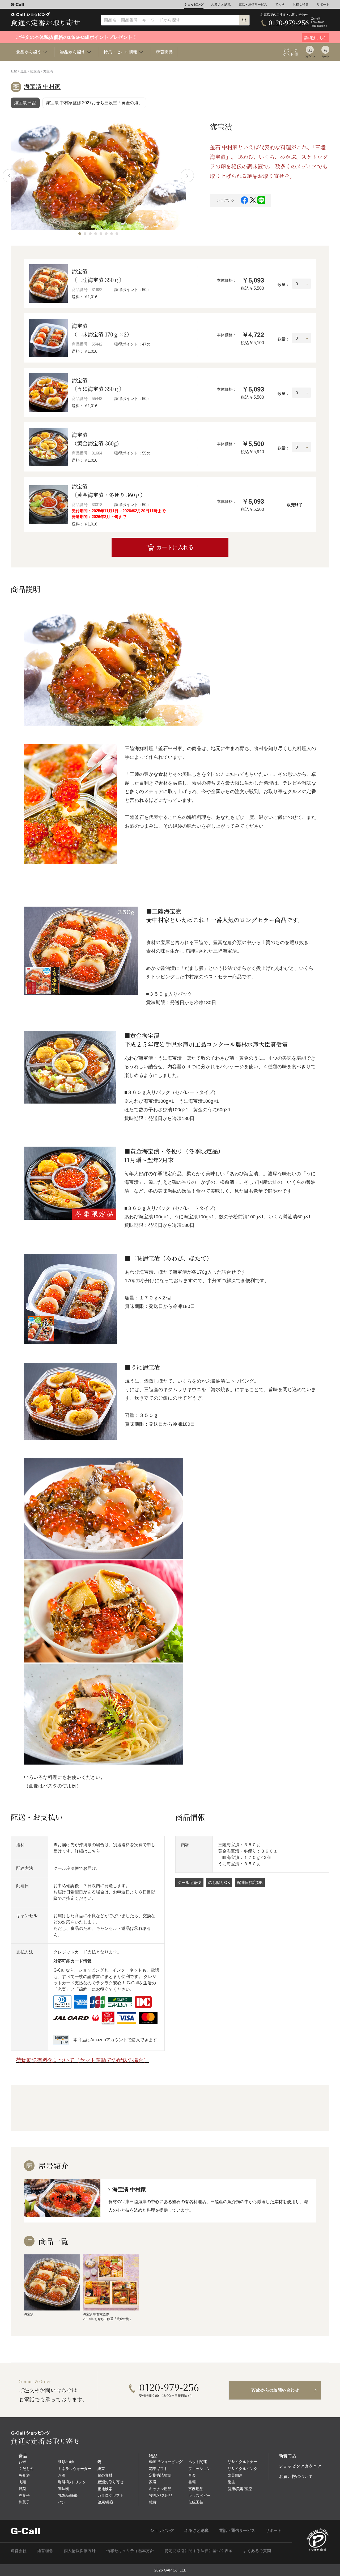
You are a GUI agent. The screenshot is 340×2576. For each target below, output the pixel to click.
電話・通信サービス (253, 5)
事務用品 (196, 2489)
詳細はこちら (87, 1851)
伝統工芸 (196, 2502)
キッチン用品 (160, 2489)
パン (62, 2502)
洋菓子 (24, 2495)
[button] (80, 234)
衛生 (231, 2482)
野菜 (22, 2489)
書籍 (192, 2482)
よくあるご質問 (257, 2551)
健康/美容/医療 (240, 2489)
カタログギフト (110, 2495)
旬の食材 (105, 2475)
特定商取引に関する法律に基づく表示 (199, 2551)
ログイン (310, 56)
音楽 (192, 2475)
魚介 (24, 71)
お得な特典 (301, 5)
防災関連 (235, 2475)
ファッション (199, 2469)
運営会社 (19, 2551)
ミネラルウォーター (75, 2469)
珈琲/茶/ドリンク (72, 2482)
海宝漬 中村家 (42, 87)
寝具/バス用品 (161, 2495)
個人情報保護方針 (80, 2551)
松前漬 (35, 71)
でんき (280, 5)
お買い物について (296, 2476)
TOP (14, 71)
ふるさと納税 (221, 5)
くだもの (26, 2469)
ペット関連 (198, 2462)
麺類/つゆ (66, 2462)
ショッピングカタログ (300, 2466)
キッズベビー (199, 2495)
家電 (153, 2482)
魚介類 (24, 2475)
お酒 (62, 2475)
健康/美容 (105, 2502)
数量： (284, 285)
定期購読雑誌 (160, 2475)
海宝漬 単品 (25, 103)
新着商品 (164, 52)
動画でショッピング (166, 2462)
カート (325, 56)
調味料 (63, 2489)
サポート (323, 5)
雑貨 (153, 2502)
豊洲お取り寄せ (110, 2482)
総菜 (101, 2469)
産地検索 (105, 2489)
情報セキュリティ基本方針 (130, 2551)
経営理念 (45, 2551)
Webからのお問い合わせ (275, 2390)
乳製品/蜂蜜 (68, 2495)
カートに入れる (175, 547)
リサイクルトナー (243, 2462)
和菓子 (24, 2502)
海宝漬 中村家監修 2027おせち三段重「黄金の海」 (94, 103)
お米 (22, 2462)
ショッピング (194, 5)
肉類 (22, 2482)
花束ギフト (158, 2469)
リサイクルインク (243, 2469)
